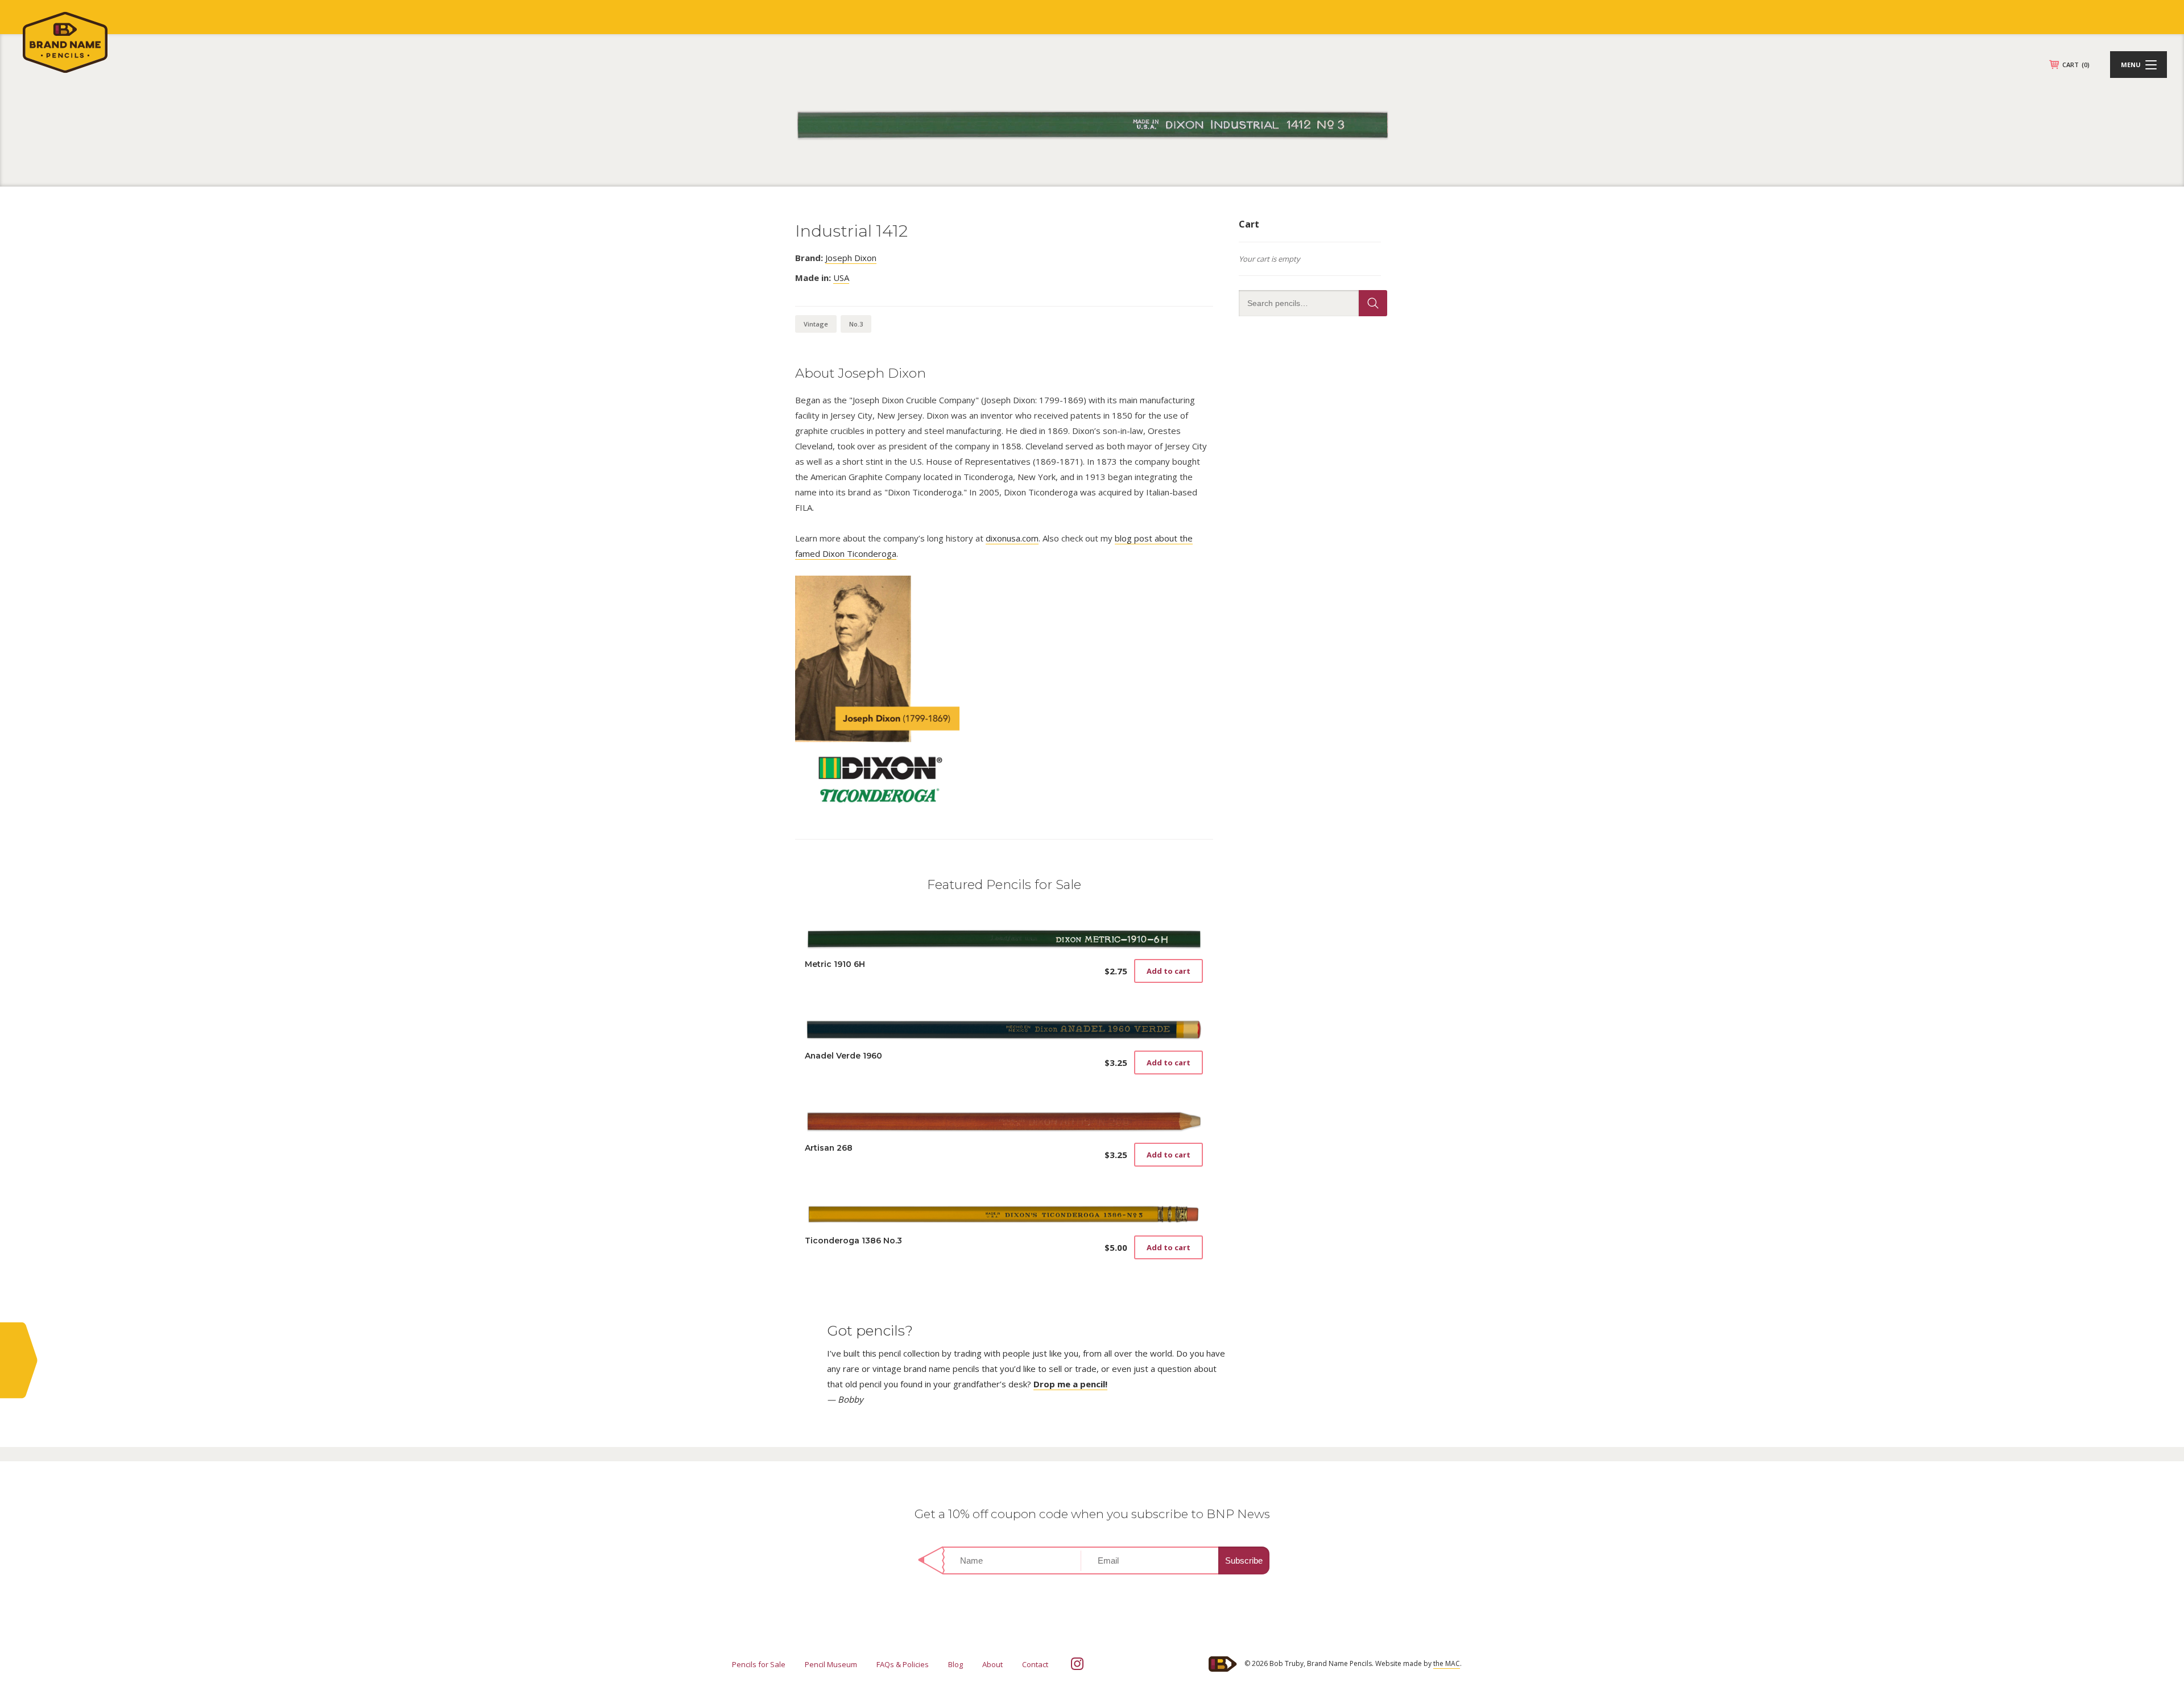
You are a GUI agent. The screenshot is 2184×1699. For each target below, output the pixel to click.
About (992, 1664)
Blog (955, 1664)
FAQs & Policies (903, 1664)
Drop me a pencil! (1070, 1384)
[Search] (1373, 303)
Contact (1035, 1664)
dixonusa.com (1012, 538)
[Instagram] (1077, 1664)
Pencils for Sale (759, 1664)
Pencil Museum (831, 1664)
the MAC (1447, 1663)
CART (2076, 65)
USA (841, 278)
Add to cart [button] (1168, 971)
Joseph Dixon (851, 258)
